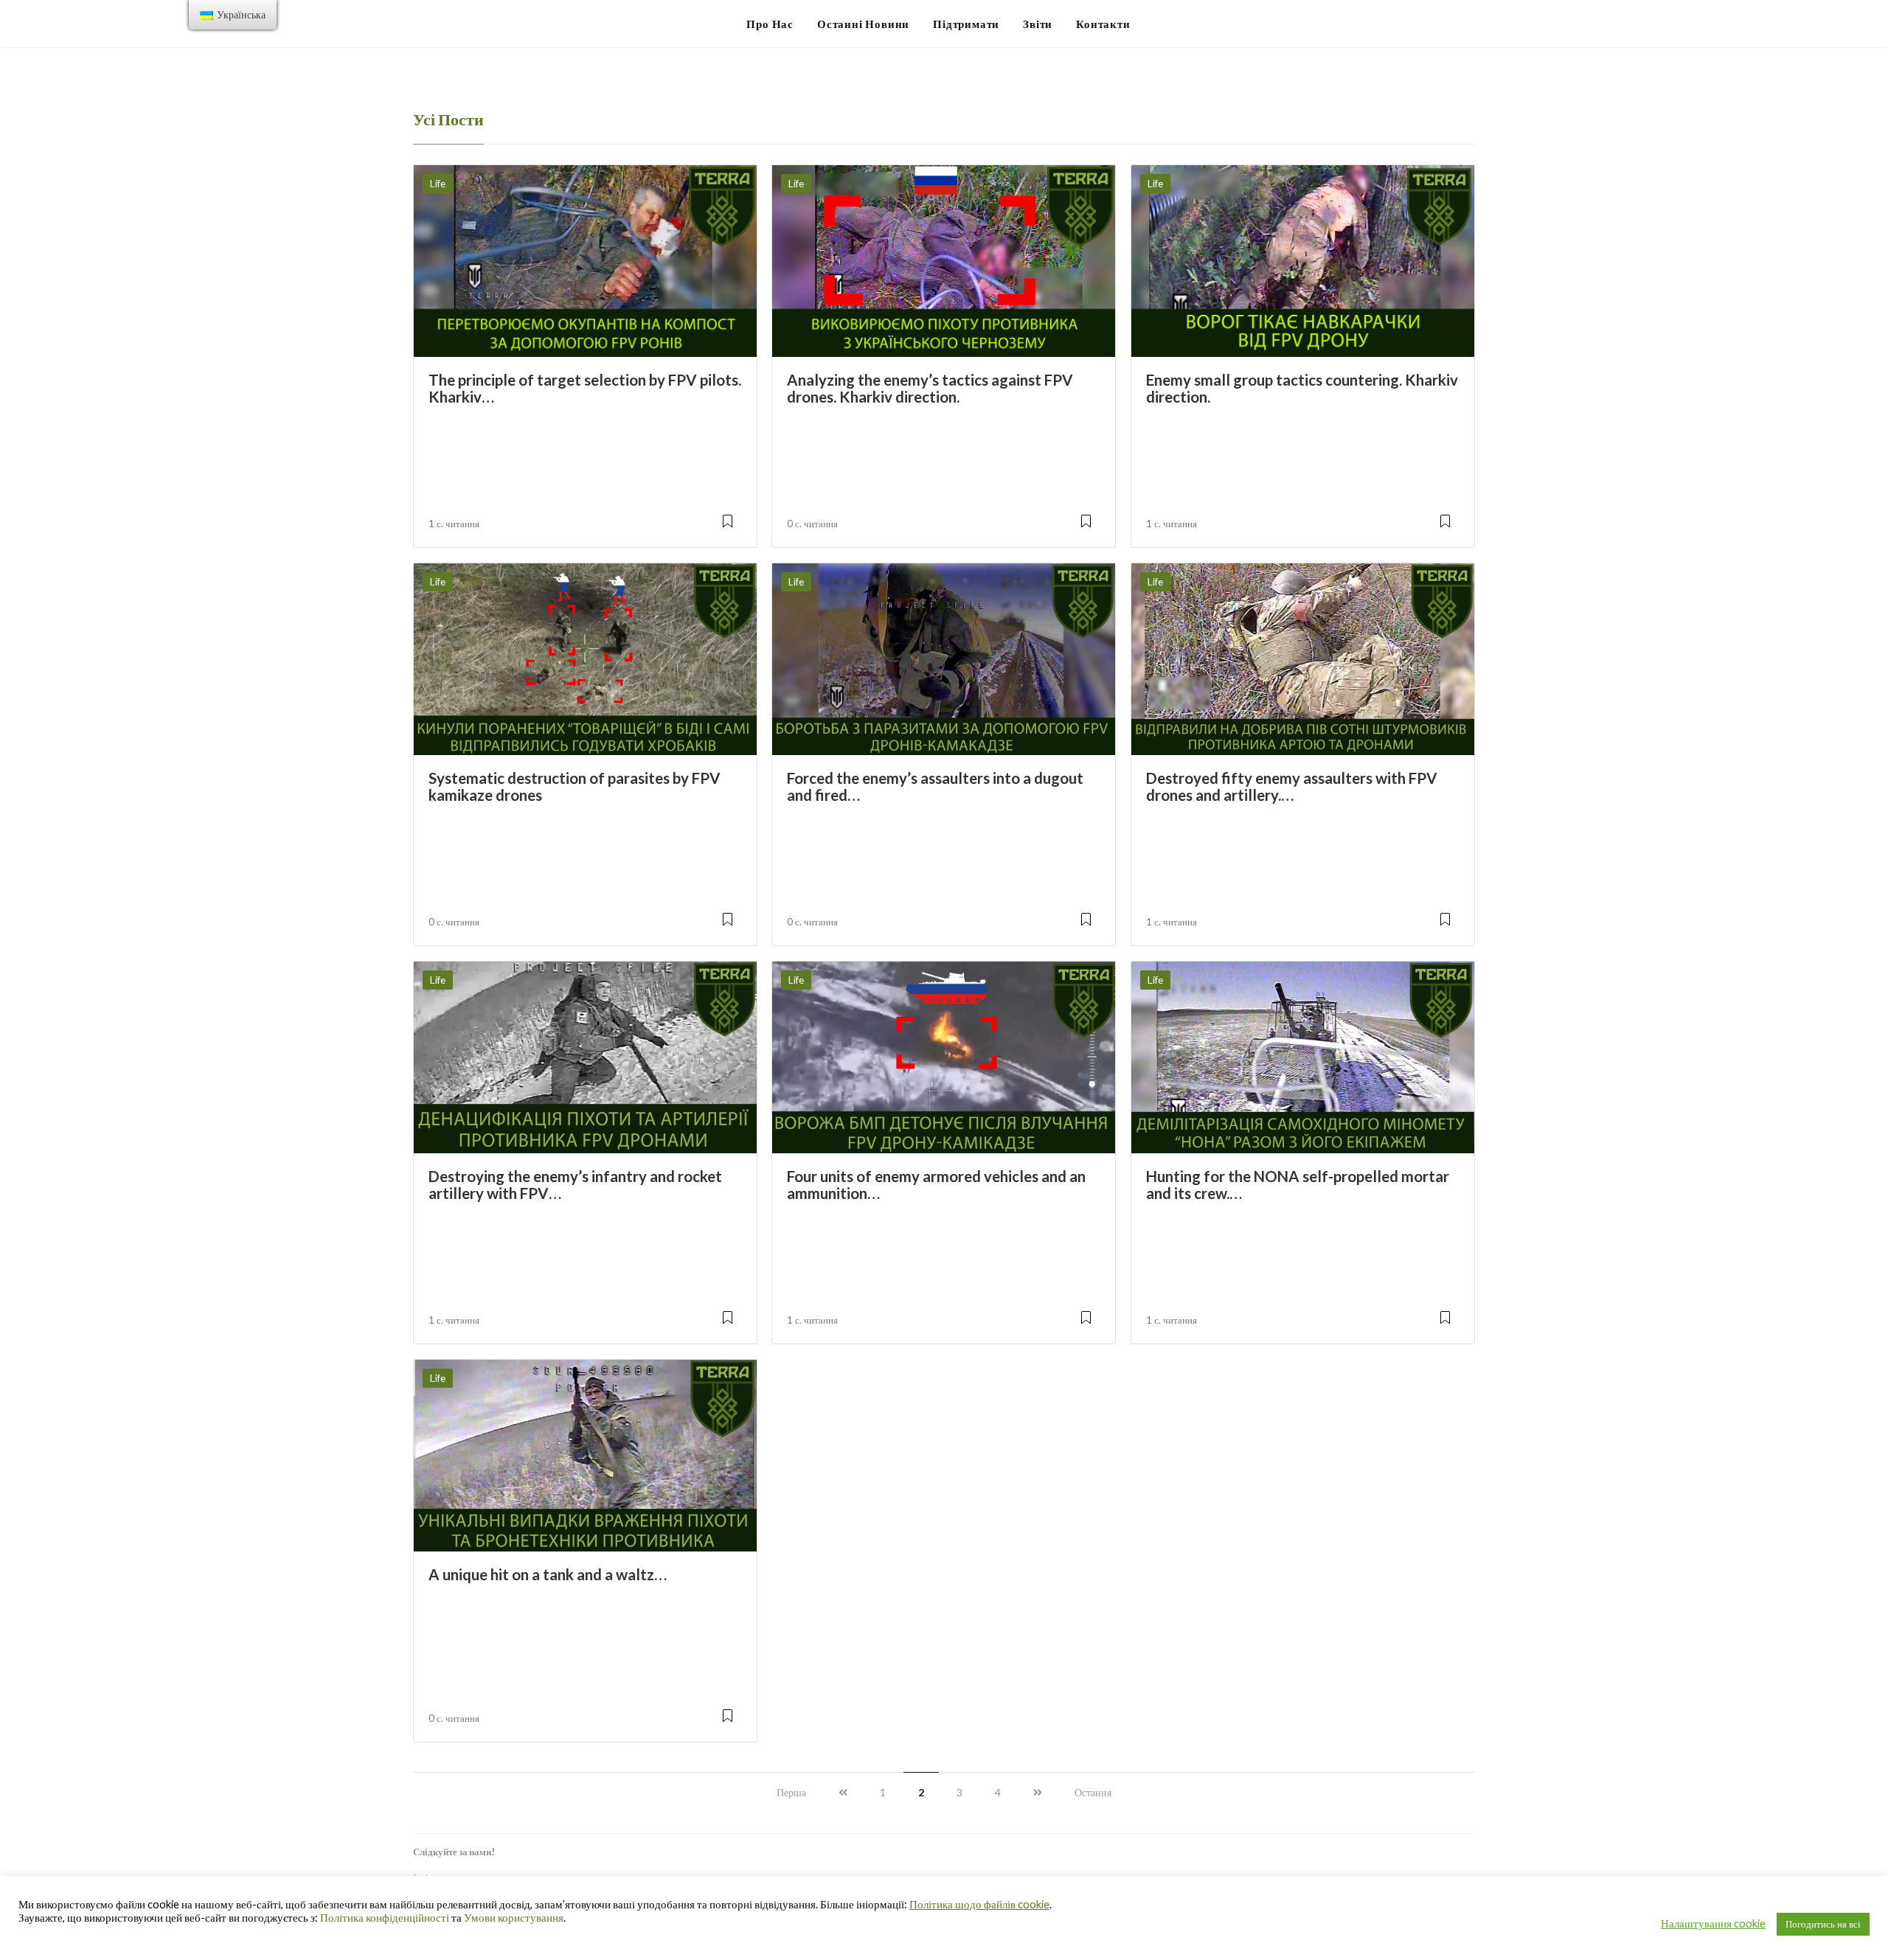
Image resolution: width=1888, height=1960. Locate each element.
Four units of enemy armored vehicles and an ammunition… (936, 1185)
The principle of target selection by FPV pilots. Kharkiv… (585, 388)
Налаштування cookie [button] (1713, 1923)
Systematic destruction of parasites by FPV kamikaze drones (575, 786)
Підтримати (966, 24)
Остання (1093, 1792)
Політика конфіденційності (385, 1918)
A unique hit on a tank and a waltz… (548, 1574)
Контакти (1103, 24)
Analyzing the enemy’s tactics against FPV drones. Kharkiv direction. (930, 388)
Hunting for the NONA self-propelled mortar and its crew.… (1298, 1185)
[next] (1038, 1792)
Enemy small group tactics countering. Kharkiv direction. (1302, 388)
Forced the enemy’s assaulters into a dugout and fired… (935, 786)
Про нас (770, 24)
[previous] (843, 1792)
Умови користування (514, 1918)
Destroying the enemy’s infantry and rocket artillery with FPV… (575, 1185)
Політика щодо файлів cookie (979, 1904)
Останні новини (863, 24)
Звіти (1038, 24)
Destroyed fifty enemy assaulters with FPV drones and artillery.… (1292, 786)
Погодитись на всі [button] (1823, 1924)
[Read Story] (728, 527)
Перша (791, 1792)
